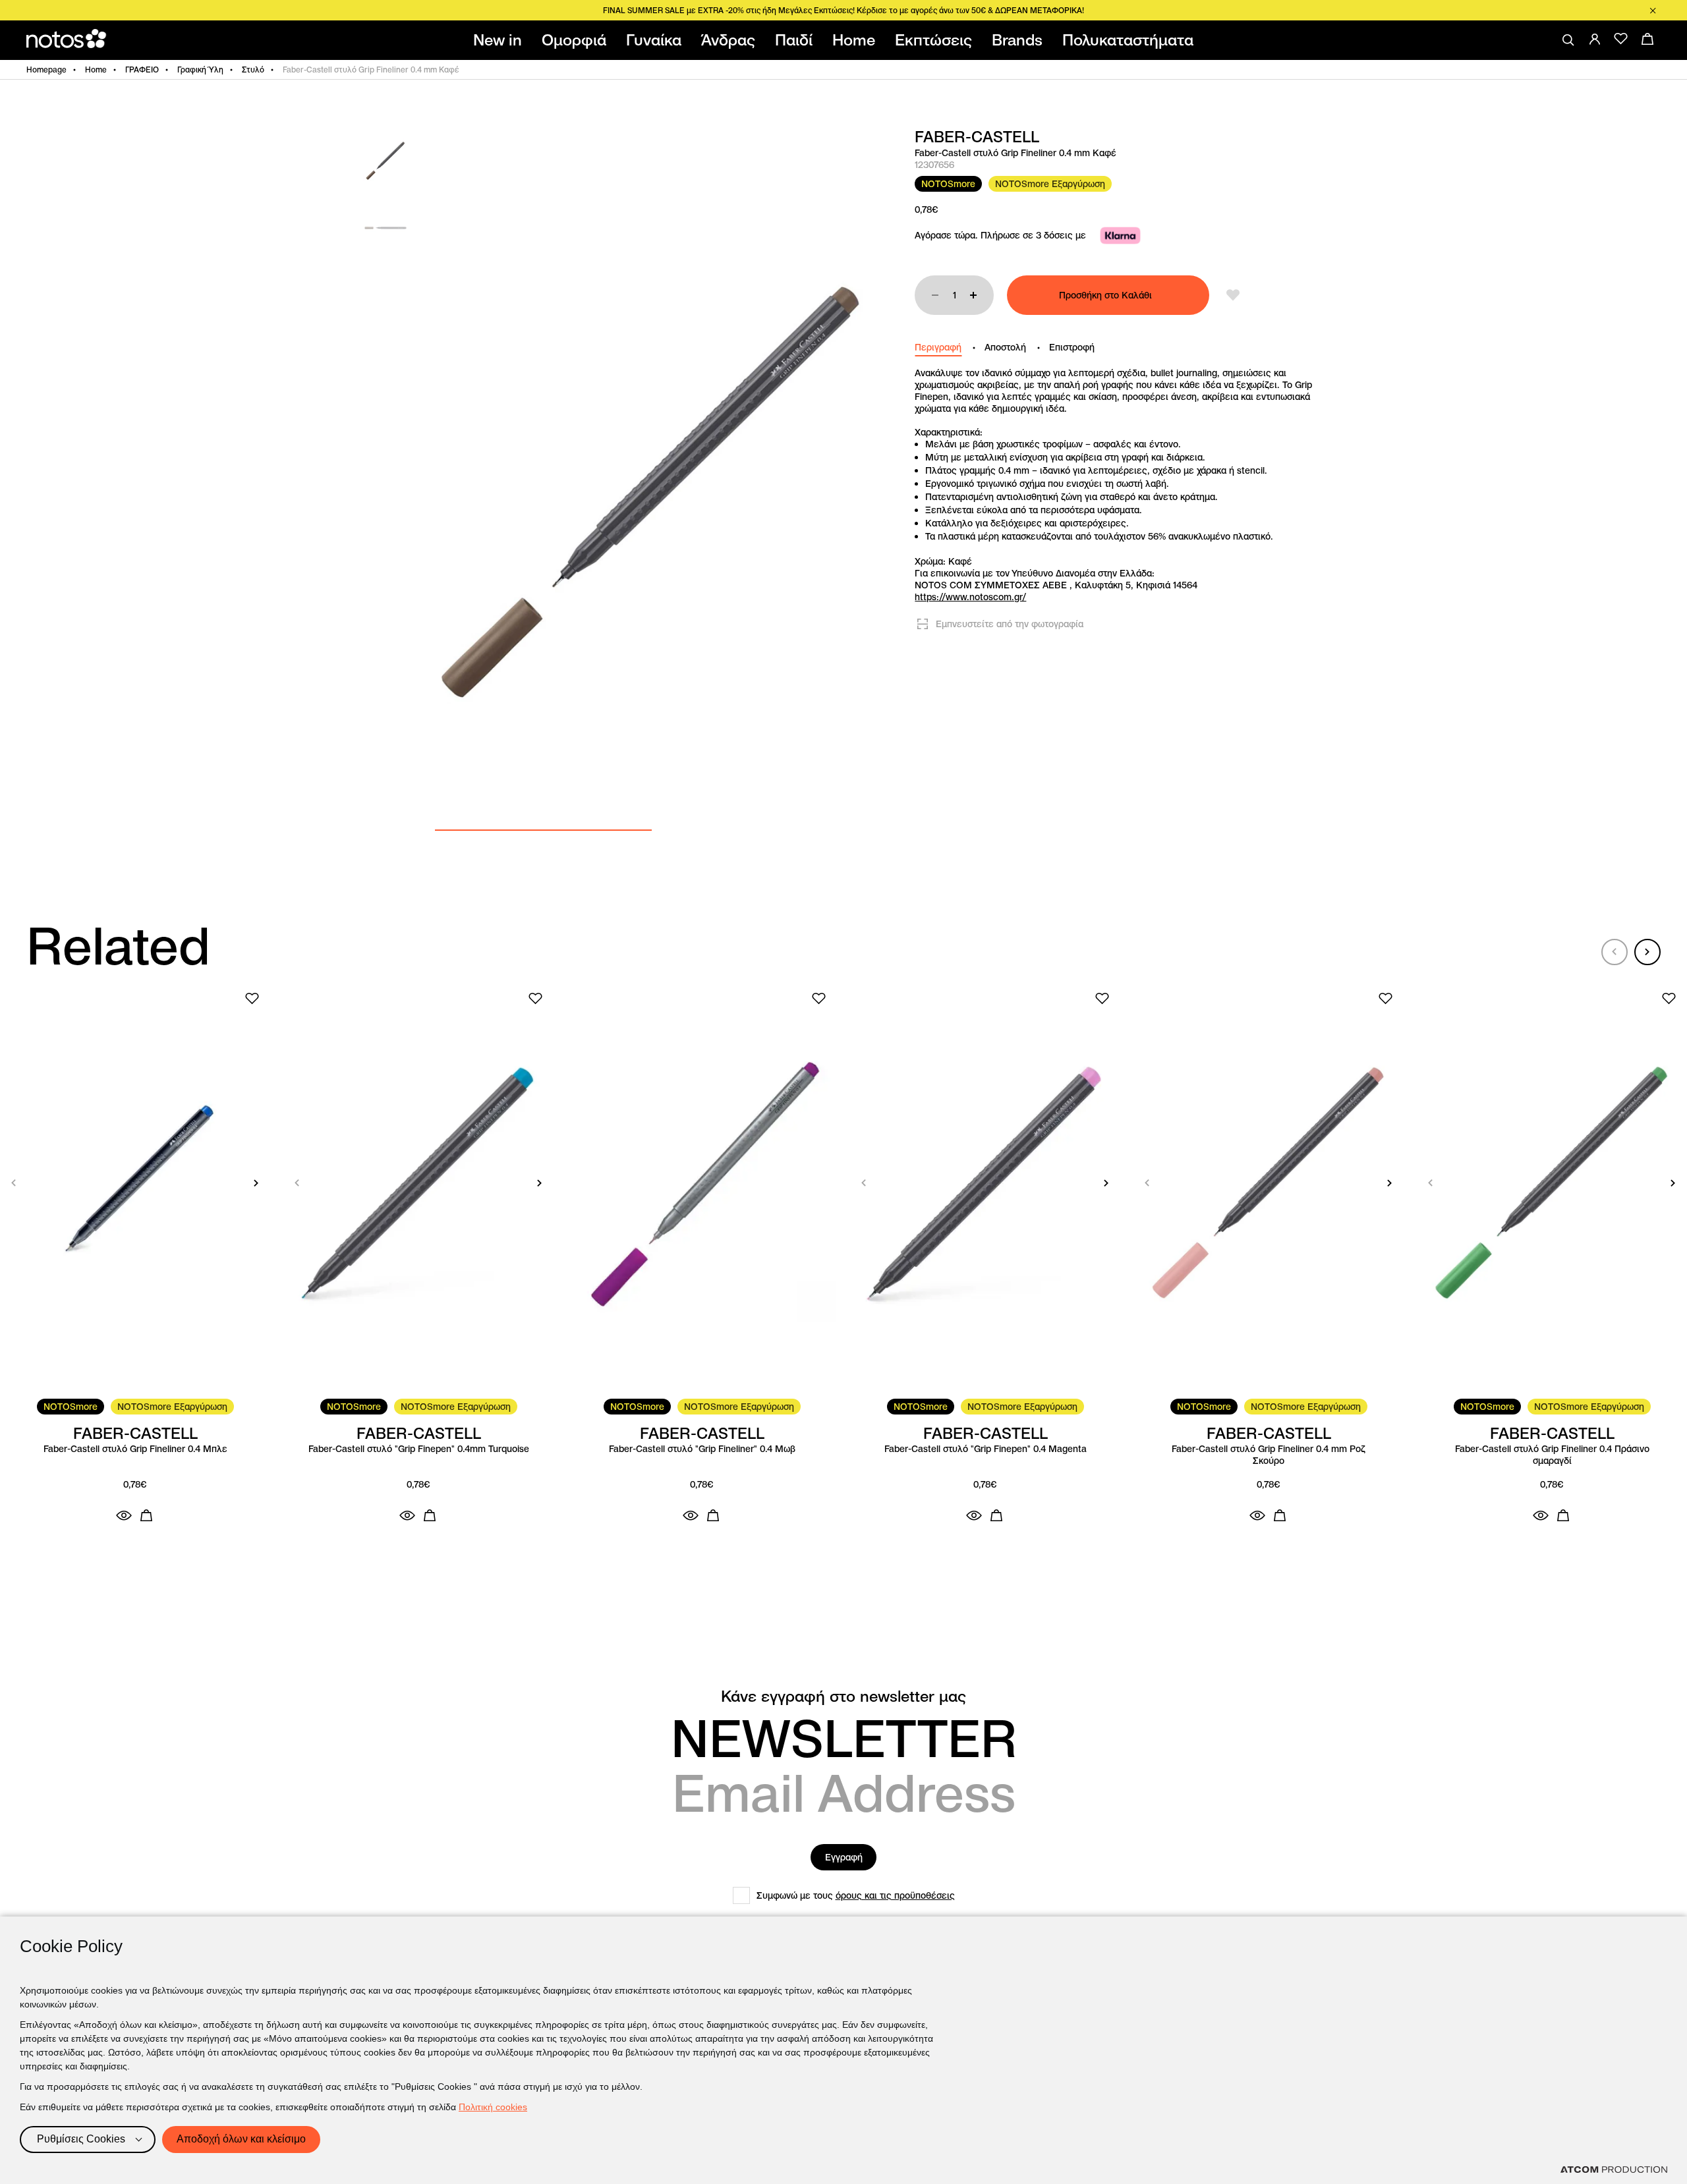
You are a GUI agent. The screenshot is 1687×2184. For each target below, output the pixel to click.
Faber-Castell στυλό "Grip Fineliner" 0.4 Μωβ (702, 1449)
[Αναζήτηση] (1568, 40)
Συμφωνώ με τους (856, 1895)
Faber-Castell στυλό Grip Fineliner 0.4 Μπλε (135, 1449)
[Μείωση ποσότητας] (935, 295)
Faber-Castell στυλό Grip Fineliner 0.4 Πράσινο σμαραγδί (1552, 1455)
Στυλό (253, 70)
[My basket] (1647, 39)
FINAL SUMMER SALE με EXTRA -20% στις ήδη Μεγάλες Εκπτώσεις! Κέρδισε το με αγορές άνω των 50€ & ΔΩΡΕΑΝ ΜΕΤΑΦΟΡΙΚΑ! (843, 10)
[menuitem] (500, 40)
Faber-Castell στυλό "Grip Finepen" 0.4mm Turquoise (419, 1449)
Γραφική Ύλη (200, 70)
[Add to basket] (146, 1515)
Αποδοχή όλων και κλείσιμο (241, 2139)
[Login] (1595, 39)
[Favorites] (1621, 39)
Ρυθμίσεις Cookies (81, 2139)
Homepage (46, 70)
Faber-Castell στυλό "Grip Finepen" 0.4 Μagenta (986, 1449)
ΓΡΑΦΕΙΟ (142, 70)
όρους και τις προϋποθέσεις (895, 1895)
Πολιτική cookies (493, 2107)
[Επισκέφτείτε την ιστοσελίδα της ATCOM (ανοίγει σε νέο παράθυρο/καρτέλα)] (1614, 2170)
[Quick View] (124, 1515)
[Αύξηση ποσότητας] (973, 295)
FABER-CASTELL (977, 137)
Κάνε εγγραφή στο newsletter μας (843, 1696)
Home (96, 70)
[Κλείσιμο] (1653, 11)
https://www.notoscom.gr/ (970, 597)
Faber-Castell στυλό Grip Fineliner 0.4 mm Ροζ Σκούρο (1269, 1455)
